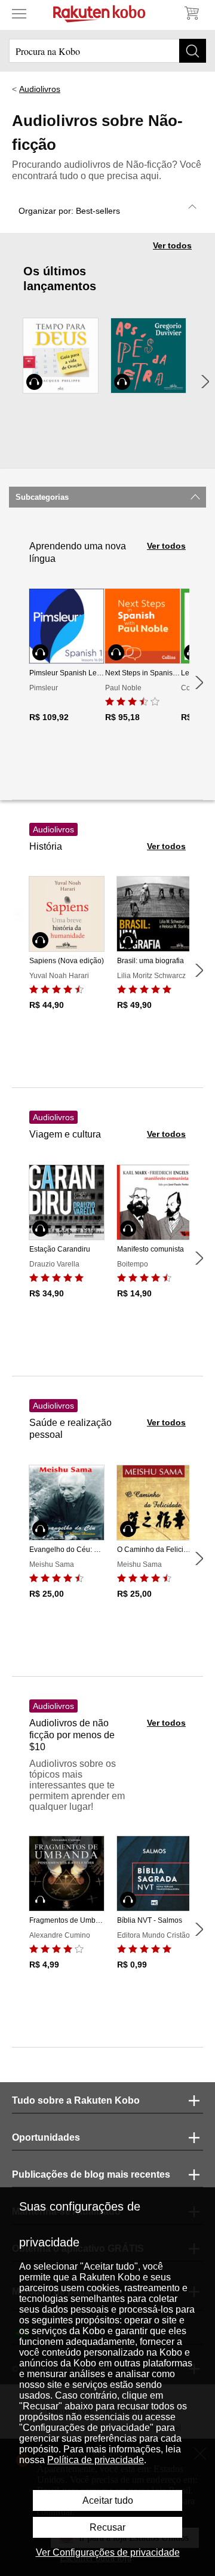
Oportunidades (46, 2137)
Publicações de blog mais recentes (91, 2174)
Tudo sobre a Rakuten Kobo (76, 2100)
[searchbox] (107, 51)
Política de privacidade (96, 2460)
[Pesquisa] (193, 51)
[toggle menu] (19, 13)
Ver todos (172, 245)
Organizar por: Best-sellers (69, 211)
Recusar (107, 2527)
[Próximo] (205, 382)
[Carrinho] (191, 13)
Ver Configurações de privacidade (108, 2552)
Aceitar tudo (108, 2500)
